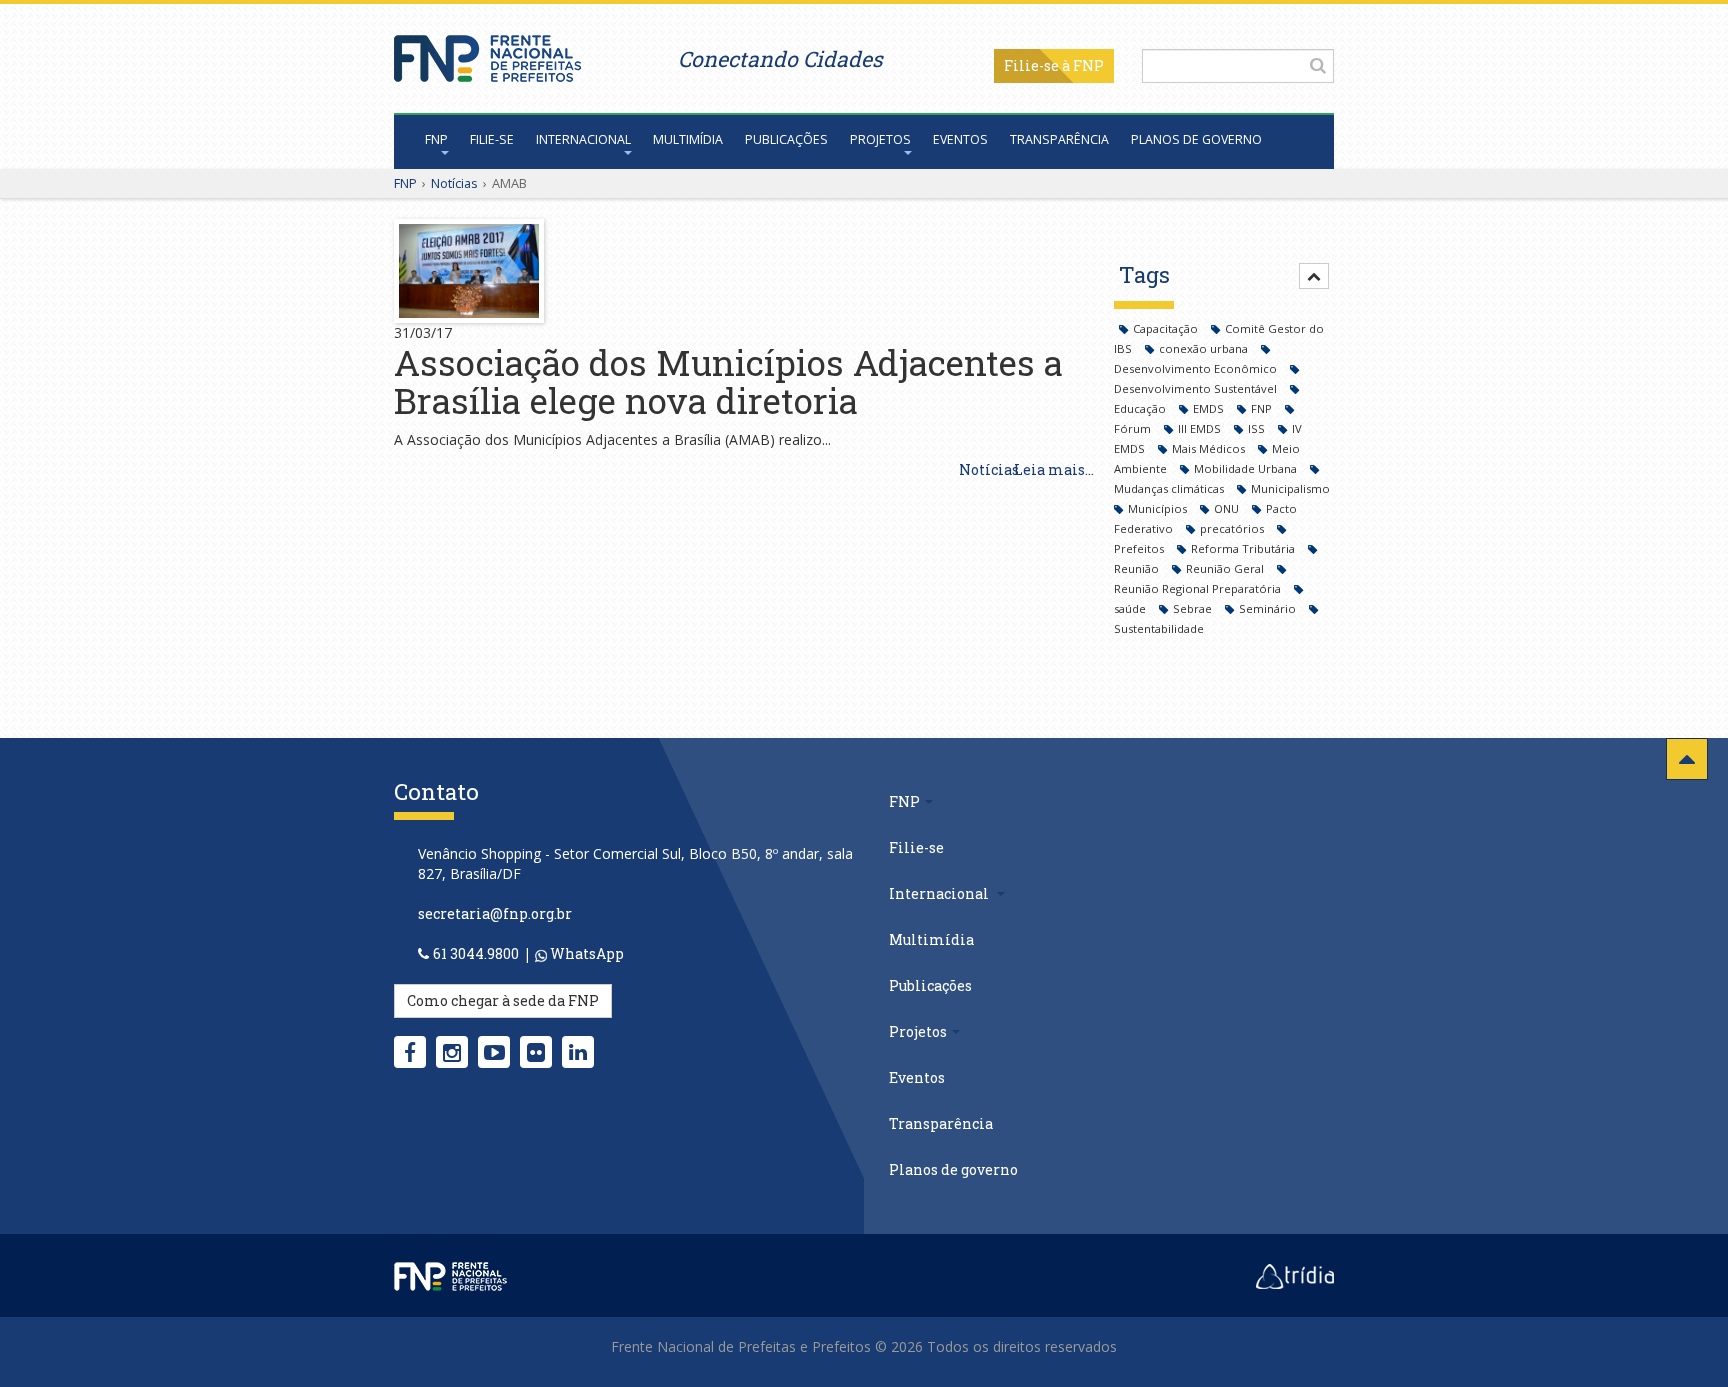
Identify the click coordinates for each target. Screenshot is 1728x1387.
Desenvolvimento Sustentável (1197, 388)
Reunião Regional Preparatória (1199, 588)
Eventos (960, 139)
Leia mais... (1054, 469)
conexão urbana (1205, 348)
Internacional (583, 139)
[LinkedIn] (578, 1052)
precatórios (1233, 528)
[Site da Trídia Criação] (1295, 1275)
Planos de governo (1196, 139)
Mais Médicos (1210, 448)
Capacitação (1167, 328)
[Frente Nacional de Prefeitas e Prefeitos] (487, 53)
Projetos (880, 139)
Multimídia (688, 139)
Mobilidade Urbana (1247, 468)
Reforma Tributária (1244, 548)
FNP (436, 139)
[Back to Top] (1687, 759)
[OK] (1318, 65)
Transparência (1059, 139)
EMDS (1210, 408)
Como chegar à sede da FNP (503, 1000)
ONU (1228, 508)
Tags (1144, 274)
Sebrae (1194, 608)
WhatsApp (585, 953)
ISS (1258, 428)
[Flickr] (536, 1052)
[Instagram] (452, 1052)
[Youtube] (494, 1052)
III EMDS (1201, 428)
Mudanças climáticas (1170, 488)
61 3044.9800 (476, 953)
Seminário (1269, 608)
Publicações (786, 139)
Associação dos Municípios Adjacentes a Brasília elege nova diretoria (728, 381)
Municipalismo (1290, 488)
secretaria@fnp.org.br (495, 913)
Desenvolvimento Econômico (1197, 368)
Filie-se (1031, 65)
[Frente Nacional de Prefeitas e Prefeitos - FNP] (450, 1275)
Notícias (454, 183)
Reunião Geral (1226, 568)
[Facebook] (410, 1052)
